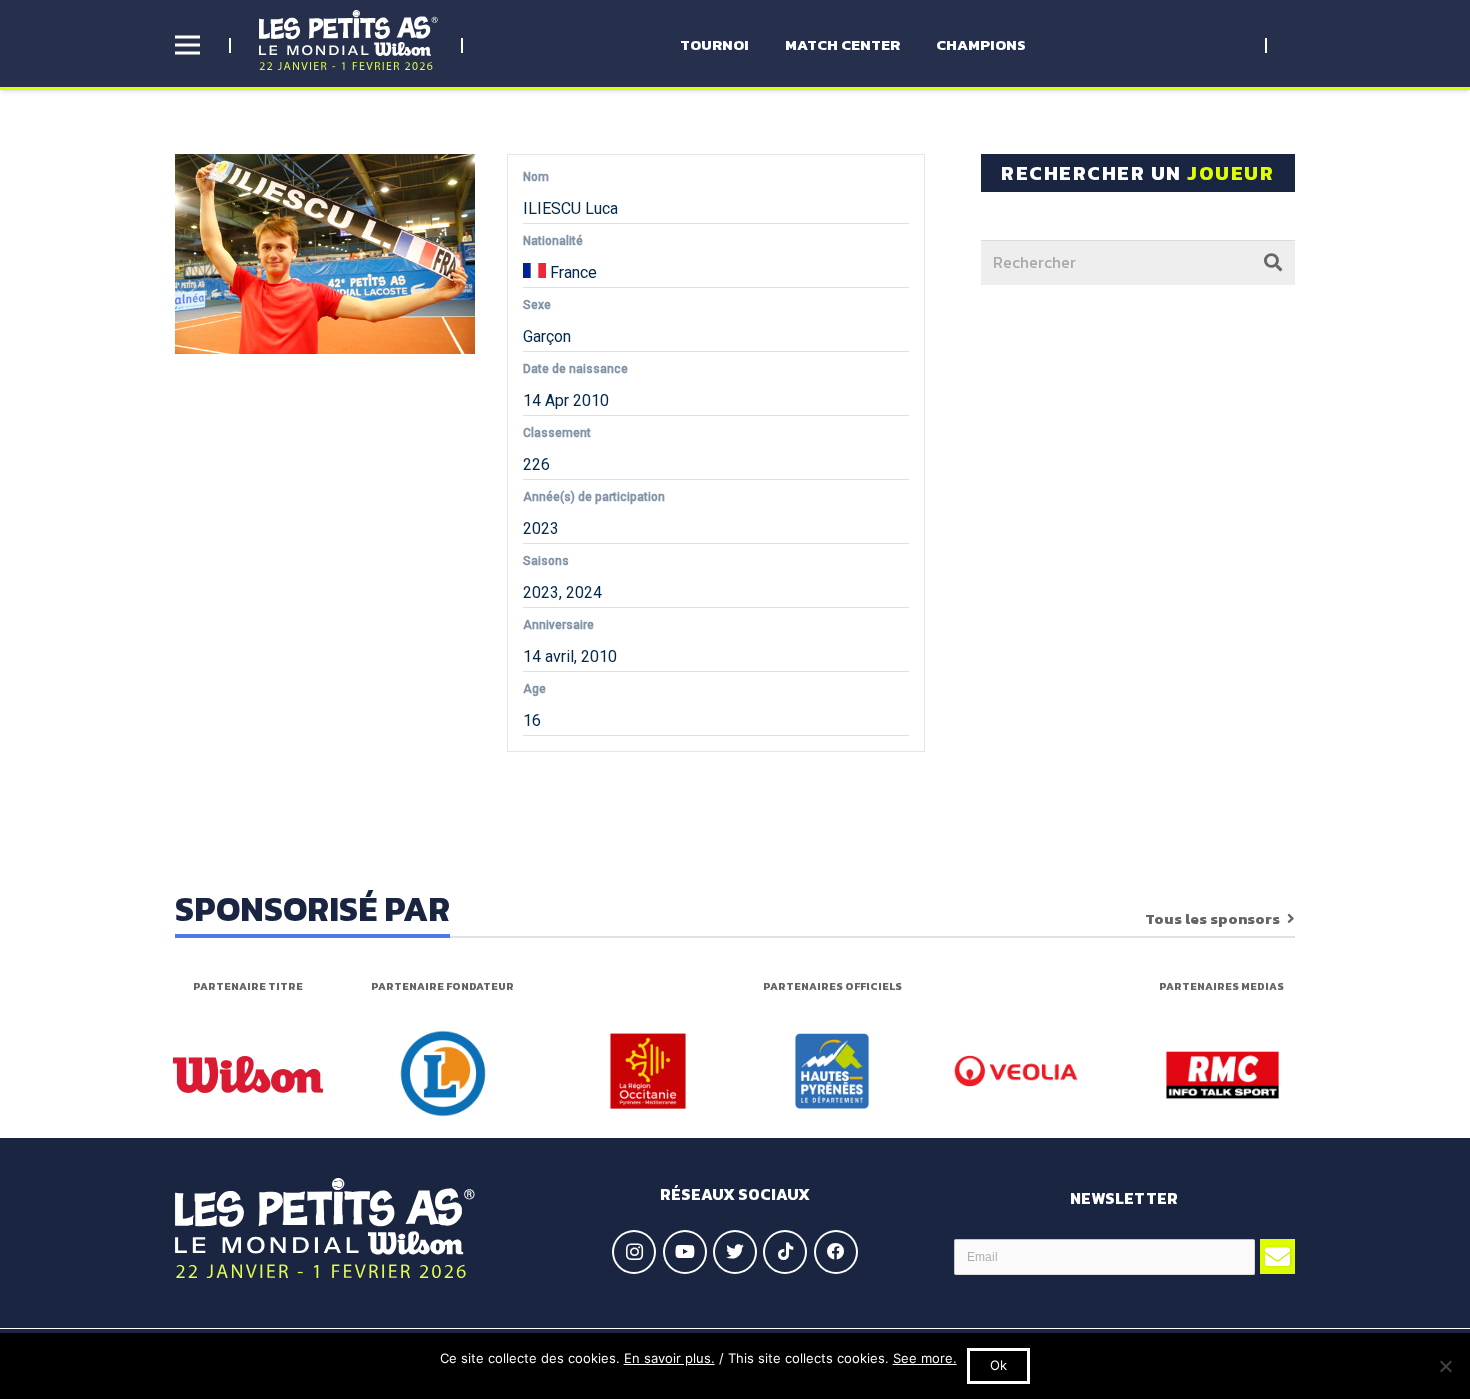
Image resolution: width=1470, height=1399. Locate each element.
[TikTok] (785, 1252)
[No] (1445, 1366)
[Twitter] (735, 1252)
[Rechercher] (1273, 262)
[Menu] (187, 45)
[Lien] (348, 40)
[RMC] (1222, 1075)
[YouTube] (685, 1252)
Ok (998, 1365)
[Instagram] (634, 1252)
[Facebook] (836, 1252)
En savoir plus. (669, 1358)
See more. (925, 1358)
